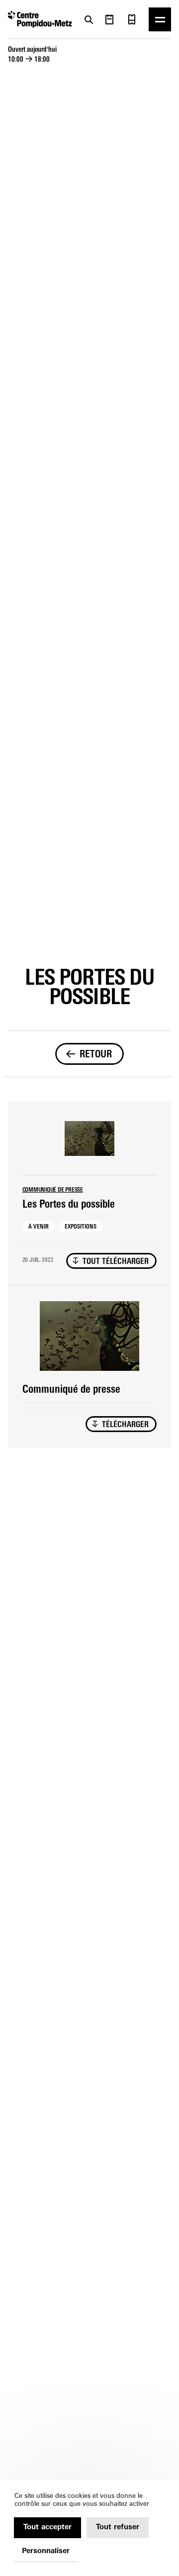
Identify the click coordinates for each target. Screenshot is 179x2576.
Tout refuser (118, 2527)
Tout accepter (47, 2527)
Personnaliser (46, 2551)
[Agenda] (109, 19)
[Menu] (160, 19)
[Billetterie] (132, 19)
